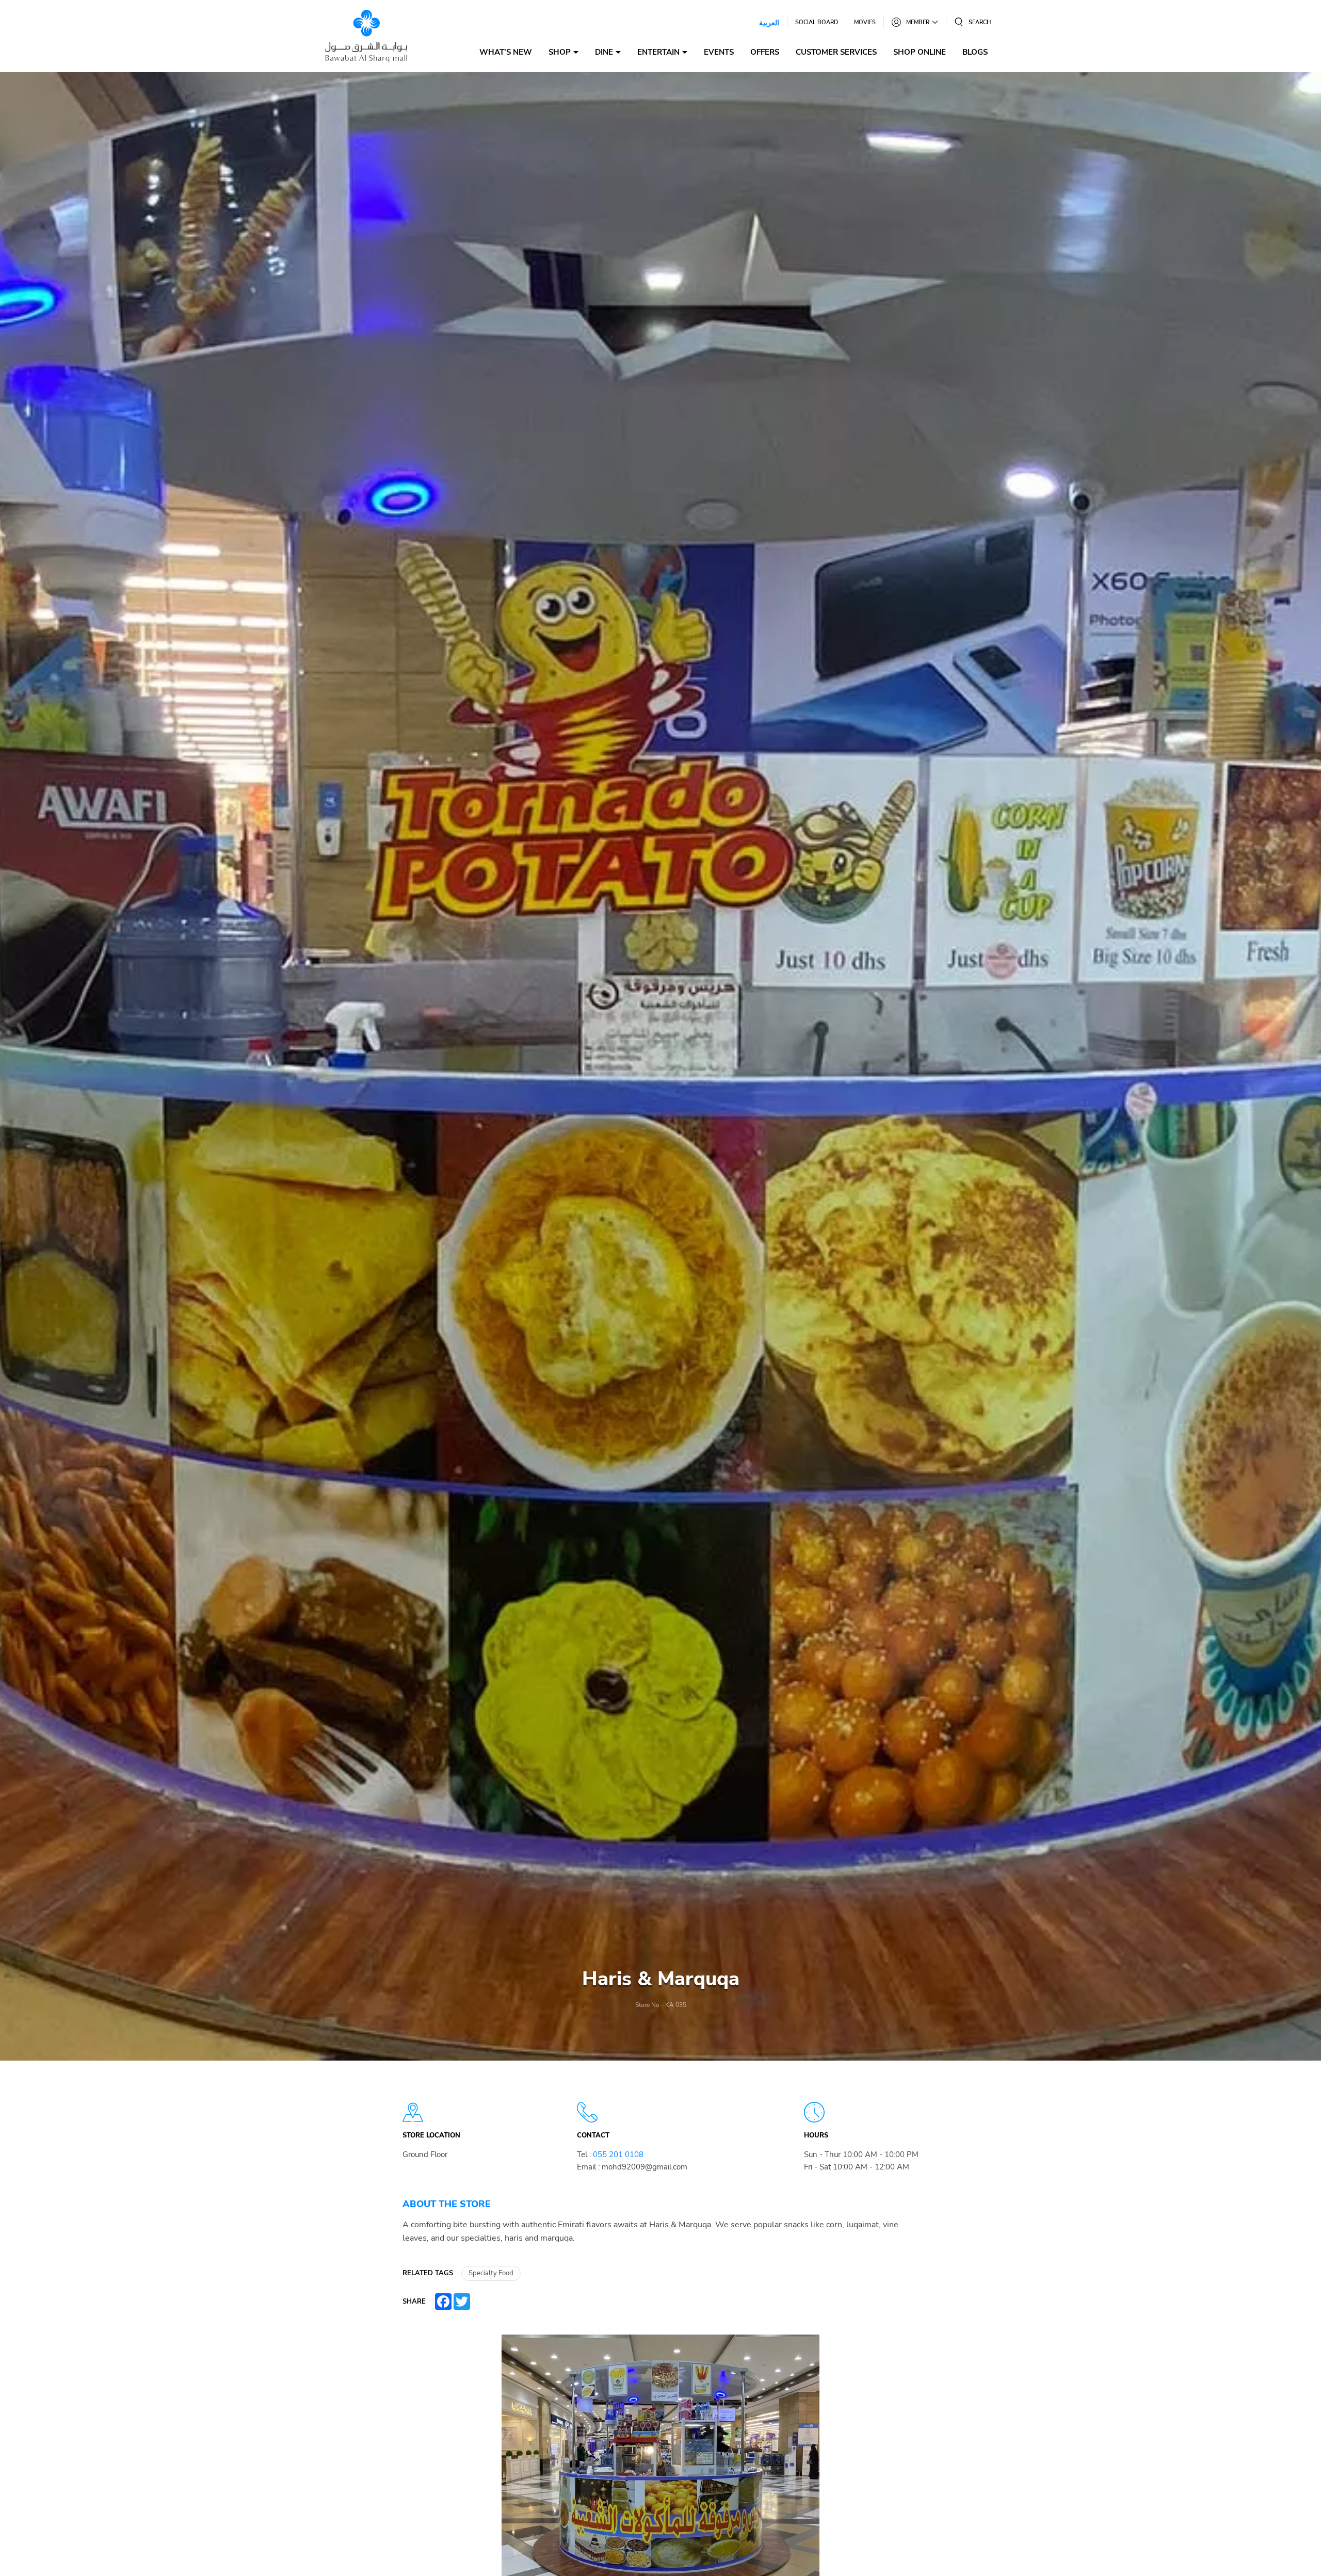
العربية (769, 22)
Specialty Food (491, 2273)
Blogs (975, 52)
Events (719, 52)
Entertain (658, 52)
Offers (765, 52)
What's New (506, 52)
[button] (972, 22)
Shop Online (920, 52)
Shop (560, 52)
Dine (604, 52)
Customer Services (836, 52)
